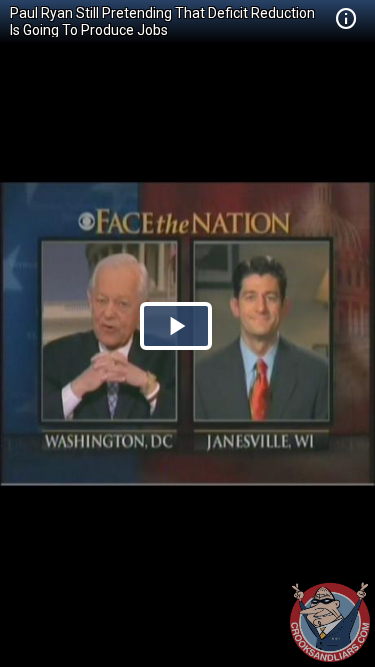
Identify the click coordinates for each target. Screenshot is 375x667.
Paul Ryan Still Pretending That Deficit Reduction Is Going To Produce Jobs (162, 21)
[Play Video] (176, 326)
